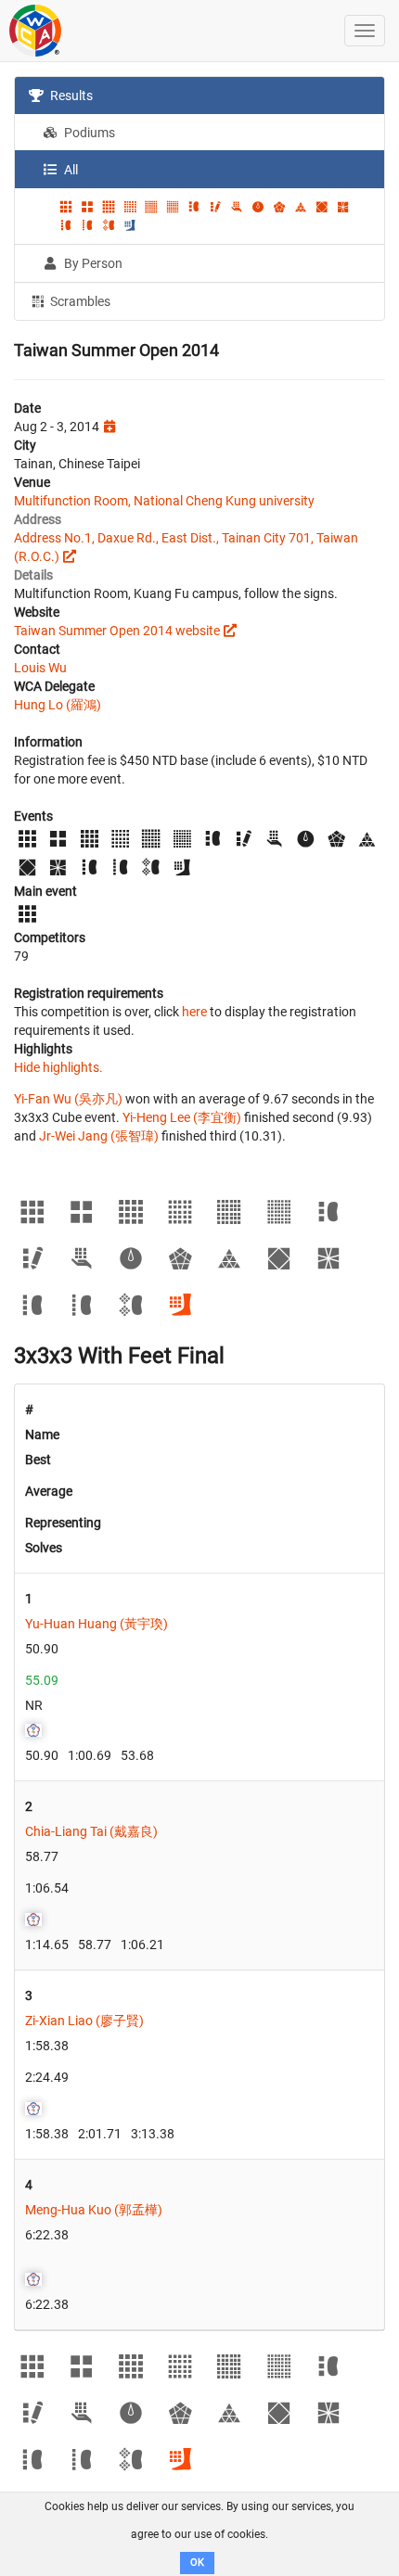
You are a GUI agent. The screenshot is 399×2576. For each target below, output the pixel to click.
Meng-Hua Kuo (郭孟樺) (94, 2210)
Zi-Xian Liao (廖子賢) (84, 2021)
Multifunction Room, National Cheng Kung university (164, 501)
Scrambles (79, 301)
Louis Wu (40, 668)
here (194, 1012)
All (70, 170)
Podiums (88, 133)
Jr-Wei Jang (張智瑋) (99, 1136)
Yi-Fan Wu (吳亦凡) (68, 1099)
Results (70, 96)
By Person (92, 263)
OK (197, 2563)
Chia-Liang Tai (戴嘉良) (91, 1831)
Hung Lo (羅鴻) (58, 705)
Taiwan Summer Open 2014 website (117, 631)
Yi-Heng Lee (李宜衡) (182, 1117)
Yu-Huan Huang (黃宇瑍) (97, 1624)
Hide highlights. (58, 1067)
